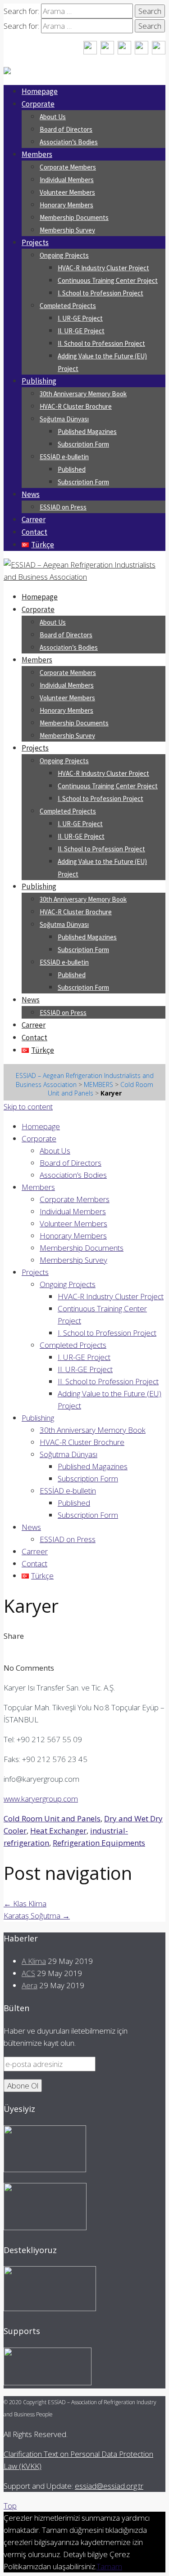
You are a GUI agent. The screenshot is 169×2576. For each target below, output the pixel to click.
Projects (35, 242)
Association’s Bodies (69, 142)
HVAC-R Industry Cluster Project (103, 268)
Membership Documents (74, 217)
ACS (28, 1973)
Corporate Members (68, 167)
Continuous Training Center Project (108, 280)
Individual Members (67, 180)
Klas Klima (25, 1903)
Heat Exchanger (58, 1831)
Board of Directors (66, 129)
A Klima (34, 1961)
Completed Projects (68, 306)
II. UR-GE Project (81, 331)
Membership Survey (67, 230)
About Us (53, 117)
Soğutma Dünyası (64, 419)
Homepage (40, 91)
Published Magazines (87, 432)
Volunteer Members (67, 192)
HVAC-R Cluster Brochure (76, 406)
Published (72, 469)
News (31, 494)
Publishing (39, 381)
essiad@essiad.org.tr (109, 2486)
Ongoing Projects (64, 255)
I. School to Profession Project (100, 293)
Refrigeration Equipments (99, 1843)
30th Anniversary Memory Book (83, 394)
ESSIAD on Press (63, 507)
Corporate (38, 104)
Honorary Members (66, 205)
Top (10, 2506)
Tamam (109, 2566)
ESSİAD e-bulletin (64, 457)
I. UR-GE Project (80, 318)
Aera (30, 1985)
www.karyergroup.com (41, 1799)
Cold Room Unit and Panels (52, 1818)
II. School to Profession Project (101, 343)
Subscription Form (83, 444)
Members (37, 154)
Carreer (34, 519)
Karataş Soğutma (37, 1916)
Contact (34, 532)
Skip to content (28, 1107)
